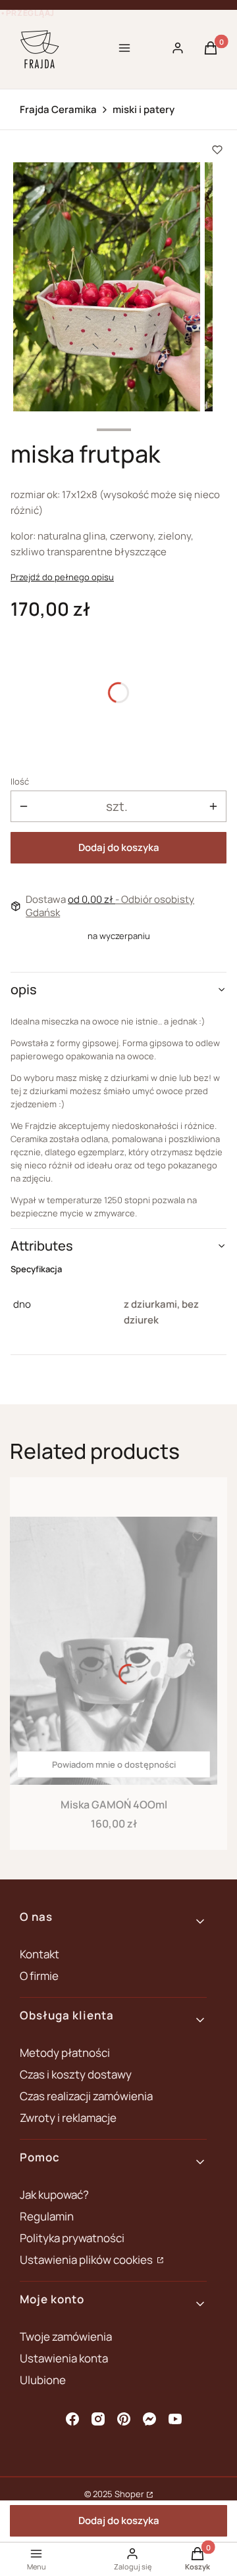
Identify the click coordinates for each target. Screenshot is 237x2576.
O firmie (39, 1976)
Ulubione (43, 2380)
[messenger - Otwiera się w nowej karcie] (149, 2419)
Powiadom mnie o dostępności (114, 1764)
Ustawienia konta (64, 2358)
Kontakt (39, 1954)
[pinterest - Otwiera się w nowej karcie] (124, 2419)
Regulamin (47, 2216)
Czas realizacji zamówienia (86, 2096)
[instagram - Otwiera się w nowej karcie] (98, 2419)
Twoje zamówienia (66, 2336)
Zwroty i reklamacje (68, 2118)
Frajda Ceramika (58, 110)
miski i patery (144, 110)
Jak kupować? (54, 2195)
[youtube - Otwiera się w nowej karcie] (175, 2419)
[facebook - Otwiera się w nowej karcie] (72, 2419)
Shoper (129, 2494)
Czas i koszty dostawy (76, 2074)
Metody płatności (65, 2053)
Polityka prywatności (72, 2238)
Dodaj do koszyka (119, 847)
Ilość (20, 781)
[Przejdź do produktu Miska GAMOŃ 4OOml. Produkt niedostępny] (114, 1651)
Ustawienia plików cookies (87, 2260)
